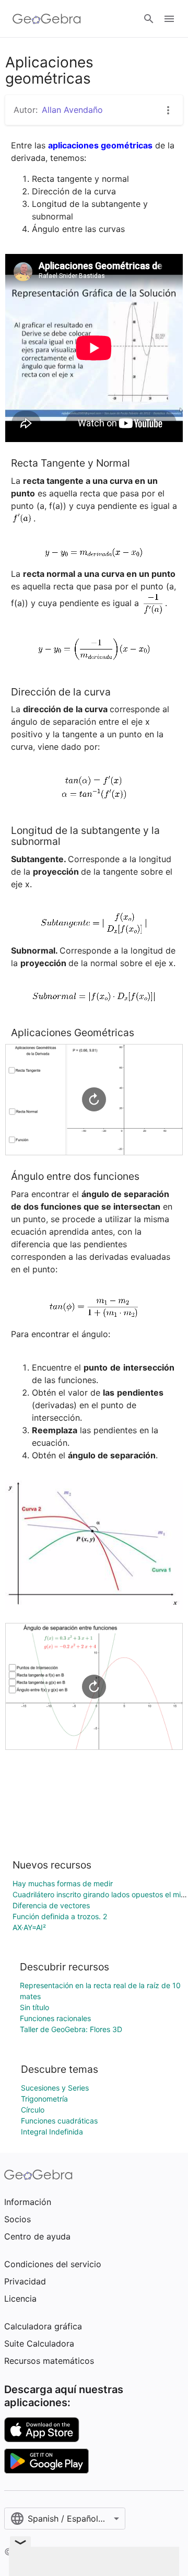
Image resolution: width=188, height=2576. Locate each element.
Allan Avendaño (72, 110)
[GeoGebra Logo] (47, 19)
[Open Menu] (169, 19)
